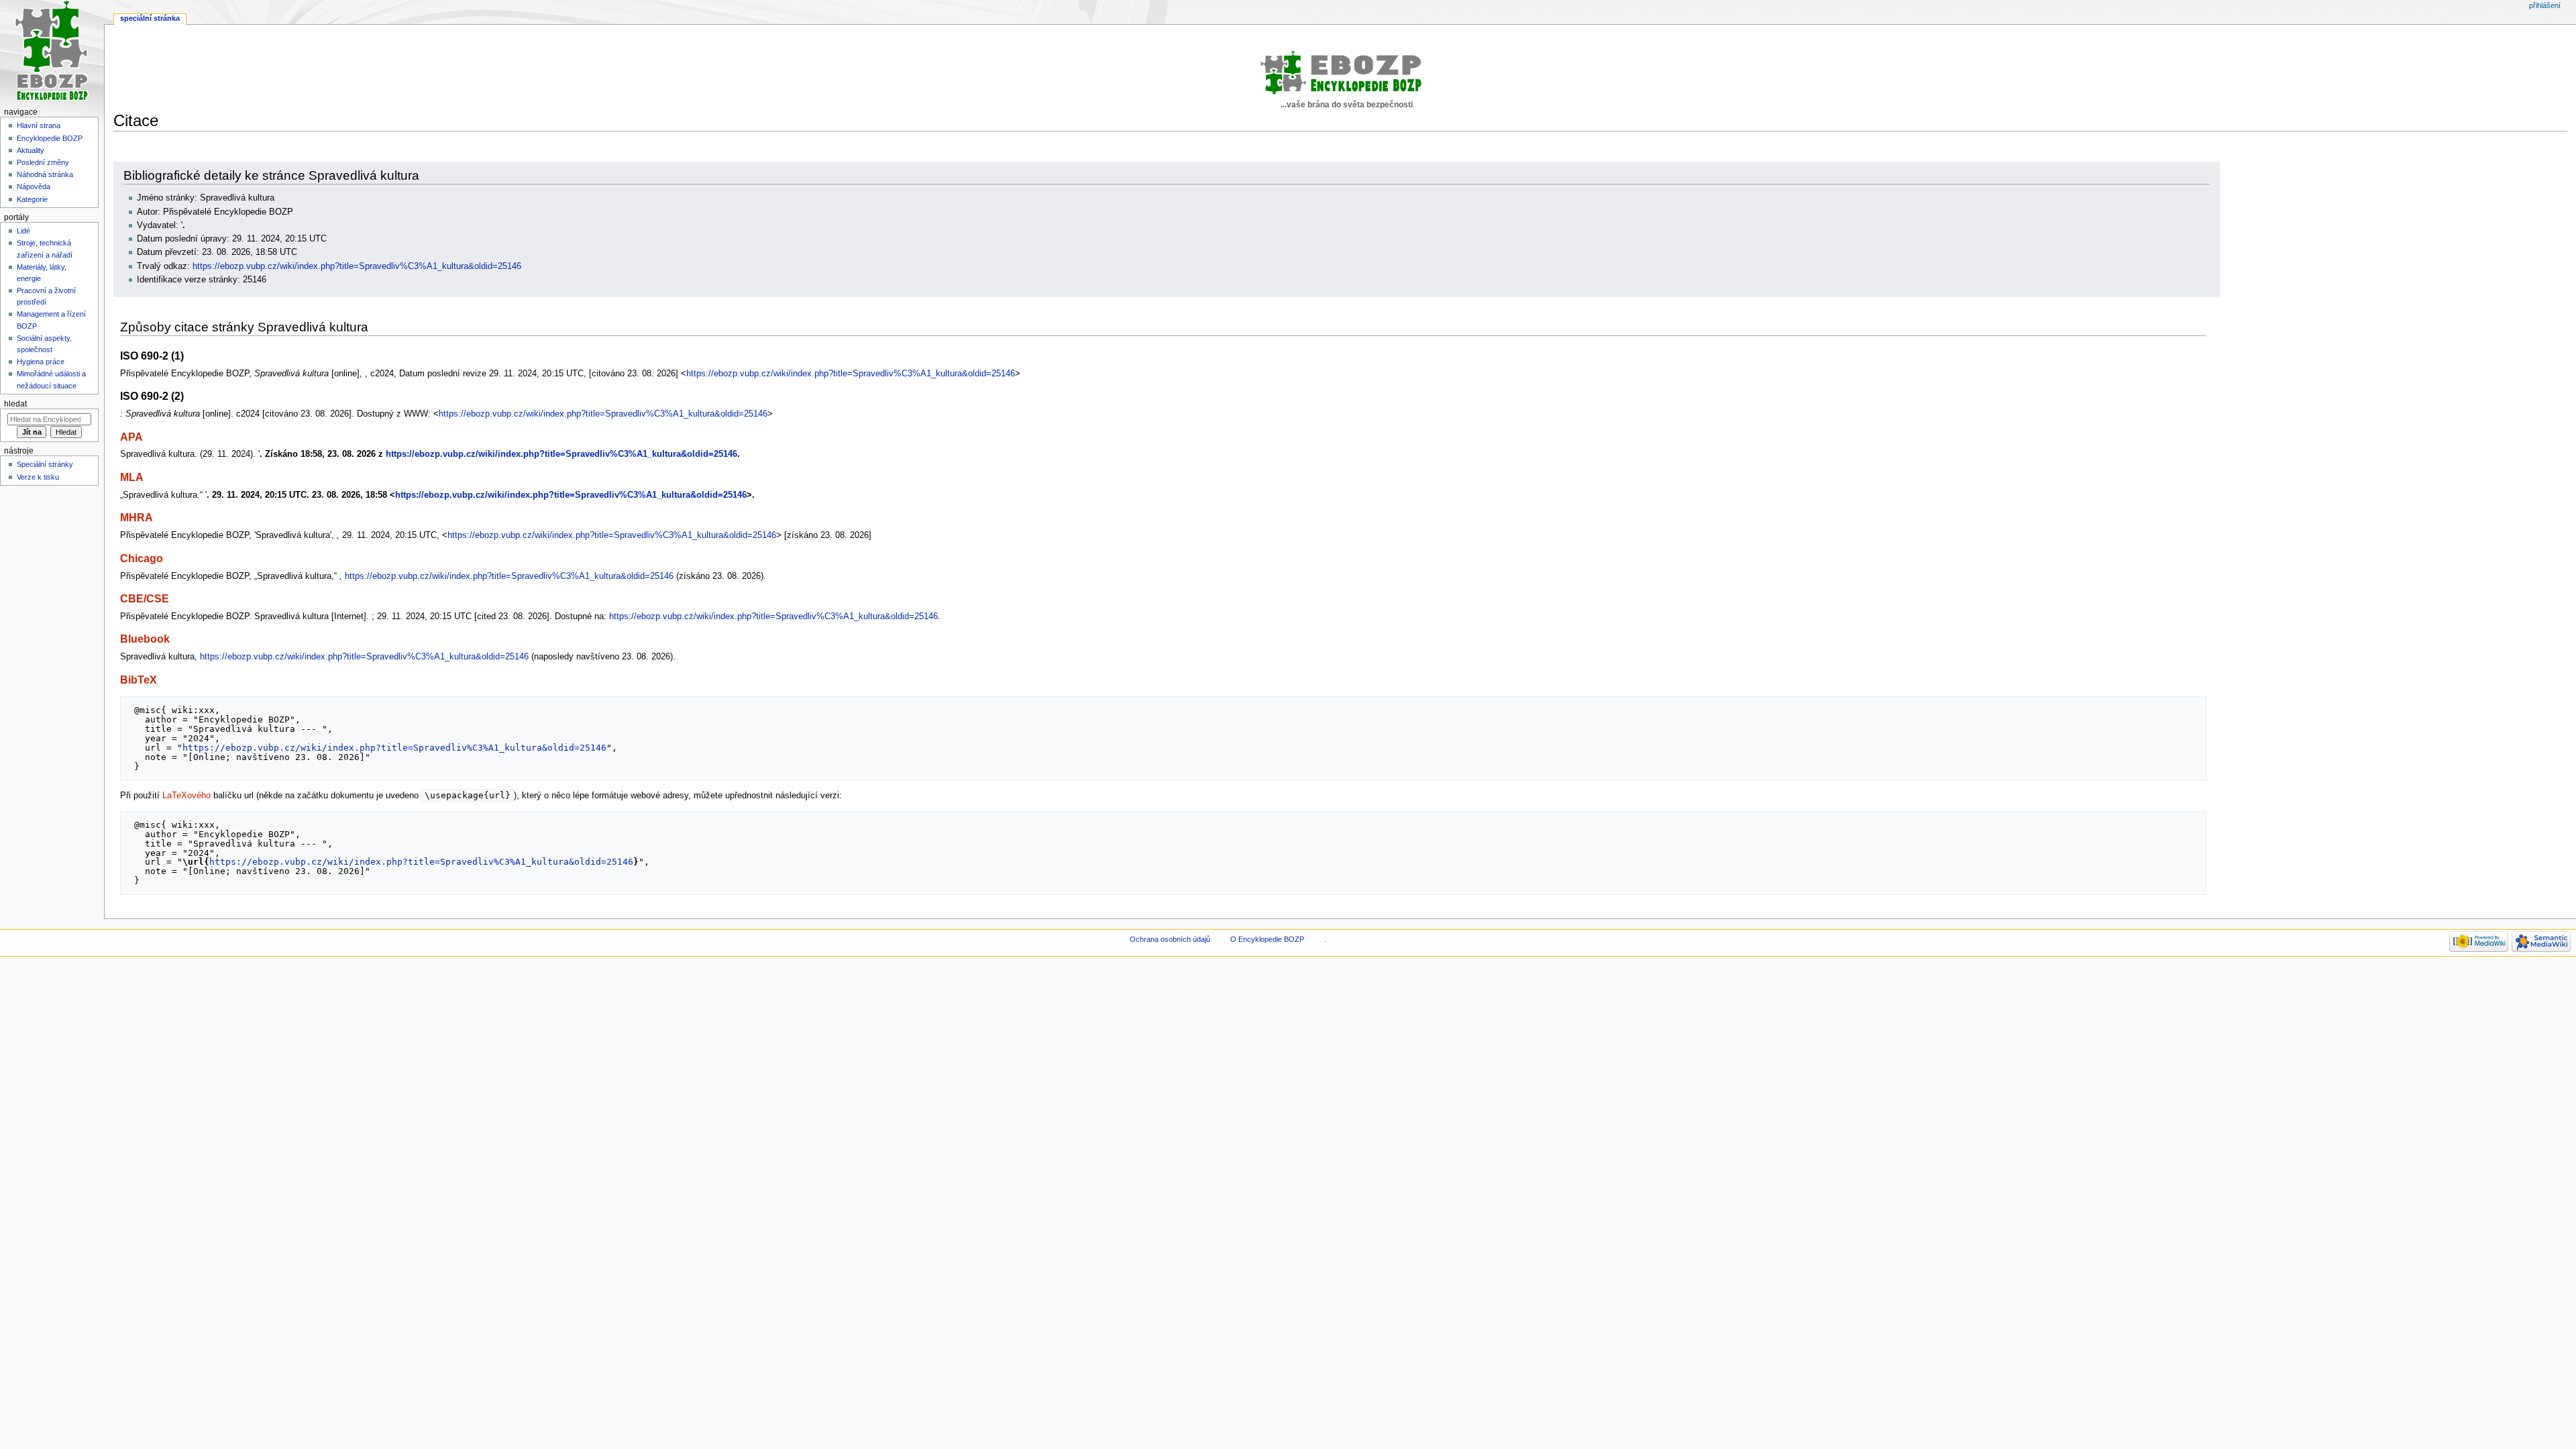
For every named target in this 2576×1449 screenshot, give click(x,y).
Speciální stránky (45, 464)
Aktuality (31, 150)
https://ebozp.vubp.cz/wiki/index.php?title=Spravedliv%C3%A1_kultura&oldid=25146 (357, 266)
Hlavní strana (39, 125)
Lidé (23, 231)
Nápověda (34, 186)
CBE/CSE (145, 598)
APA (131, 437)
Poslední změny (43, 162)
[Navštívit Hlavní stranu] (52, 52)
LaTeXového (186, 796)
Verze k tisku (38, 477)
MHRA (137, 517)
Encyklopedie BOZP (50, 138)
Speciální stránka (150, 18)
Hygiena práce (41, 362)
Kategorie (32, 199)
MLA (132, 477)
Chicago (142, 558)
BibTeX (139, 680)
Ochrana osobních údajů (1170, 939)
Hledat (15, 404)
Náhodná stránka (45, 174)
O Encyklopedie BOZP (1267, 939)
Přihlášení (2545, 5)
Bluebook (145, 639)
